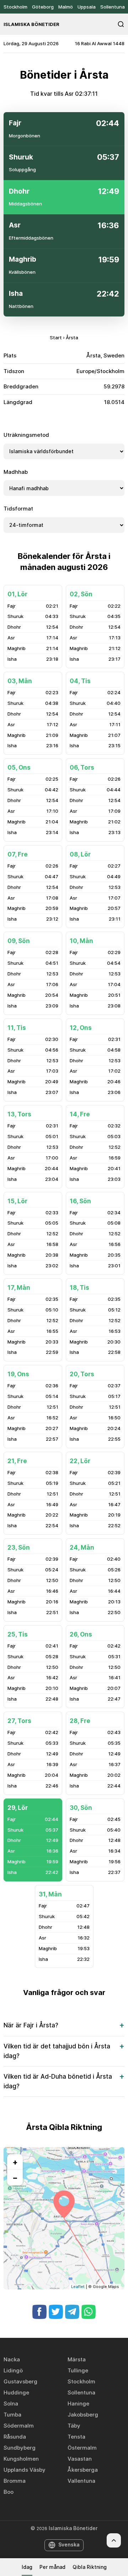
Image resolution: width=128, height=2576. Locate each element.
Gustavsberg (20, 2381)
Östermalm (82, 2448)
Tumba (12, 2415)
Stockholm (15, 7)
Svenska (69, 2544)
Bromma (15, 2481)
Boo (9, 2492)
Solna (11, 2404)
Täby (74, 2426)
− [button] (15, 2178)
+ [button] (15, 2162)
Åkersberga (83, 2470)
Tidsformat (18, 509)
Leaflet (78, 2287)
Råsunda (15, 2437)
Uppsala (87, 7)
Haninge (78, 2404)
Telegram (72, 2312)
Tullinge (78, 2370)
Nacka (12, 2359)
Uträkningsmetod (26, 435)
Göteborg (43, 7)
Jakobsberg (83, 2415)
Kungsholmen (21, 2459)
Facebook (39, 2312)
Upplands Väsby (25, 2470)
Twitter (56, 2312)
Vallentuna (81, 2481)
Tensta (76, 2437)
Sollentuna (113, 7)
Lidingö (13, 2370)
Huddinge (16, 2392)
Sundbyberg (20, 2448)
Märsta (77, 2359)
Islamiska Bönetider (31, 24)
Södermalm (19, 2426)
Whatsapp (89, 2312)
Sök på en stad (121, 24)
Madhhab (16, 472)
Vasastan (80, 2459)
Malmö (66, 7)
